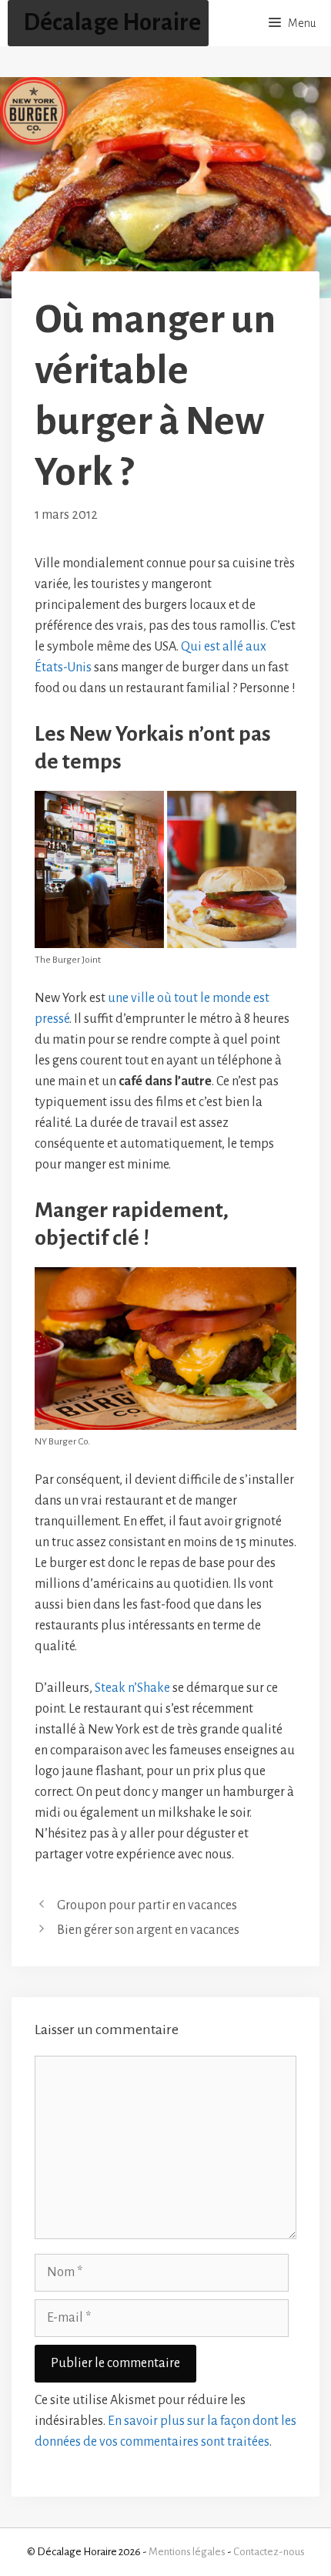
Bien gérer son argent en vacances (148, 1930)
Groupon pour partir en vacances (147, 1905)
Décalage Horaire (112, 23)
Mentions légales (187, 2552)
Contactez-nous (269, 2552)
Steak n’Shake (132, 1688)
